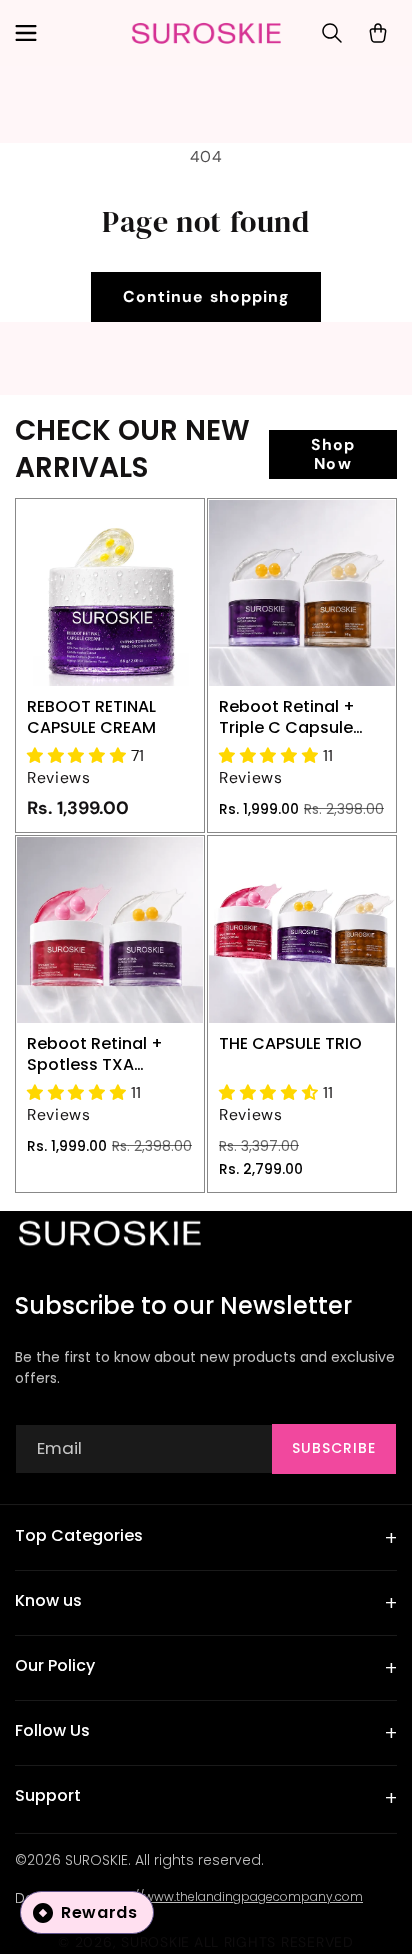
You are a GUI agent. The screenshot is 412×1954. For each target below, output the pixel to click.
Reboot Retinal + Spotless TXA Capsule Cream (95, 1054)
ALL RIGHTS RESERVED (274, 1942)
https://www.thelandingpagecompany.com (231, 1896)
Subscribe (334, 1448)
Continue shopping (206, 296)
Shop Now (333, 454)
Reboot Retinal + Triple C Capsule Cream (287, 717)
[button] (25, 33)
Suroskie (155, 1942)
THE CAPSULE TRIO (290, 1043)
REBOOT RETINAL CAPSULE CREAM (91, 717)
